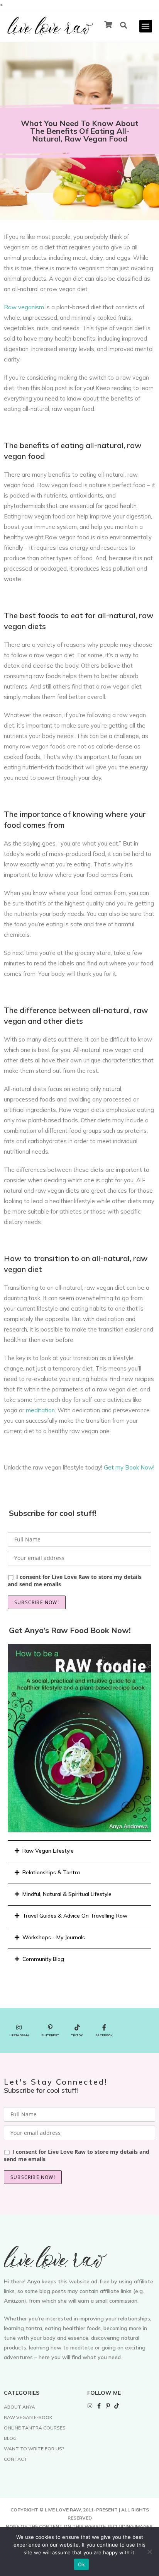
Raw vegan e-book (28, 2417)
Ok (81, 2564)
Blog (10, 2438)
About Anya (19, 2407)
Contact (16, 2459)
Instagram (19, 2035)
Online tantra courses (35, 2428)
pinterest (50, 2035)
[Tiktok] (117, 2406)
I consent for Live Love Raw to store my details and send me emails (75, 1580)
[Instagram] (90, 2406)
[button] (146, 26)
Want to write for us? (34, 2449)
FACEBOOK (104, 2035)
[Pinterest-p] (108, 2406)
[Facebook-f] (99, 2406)
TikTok (77, 2035)
